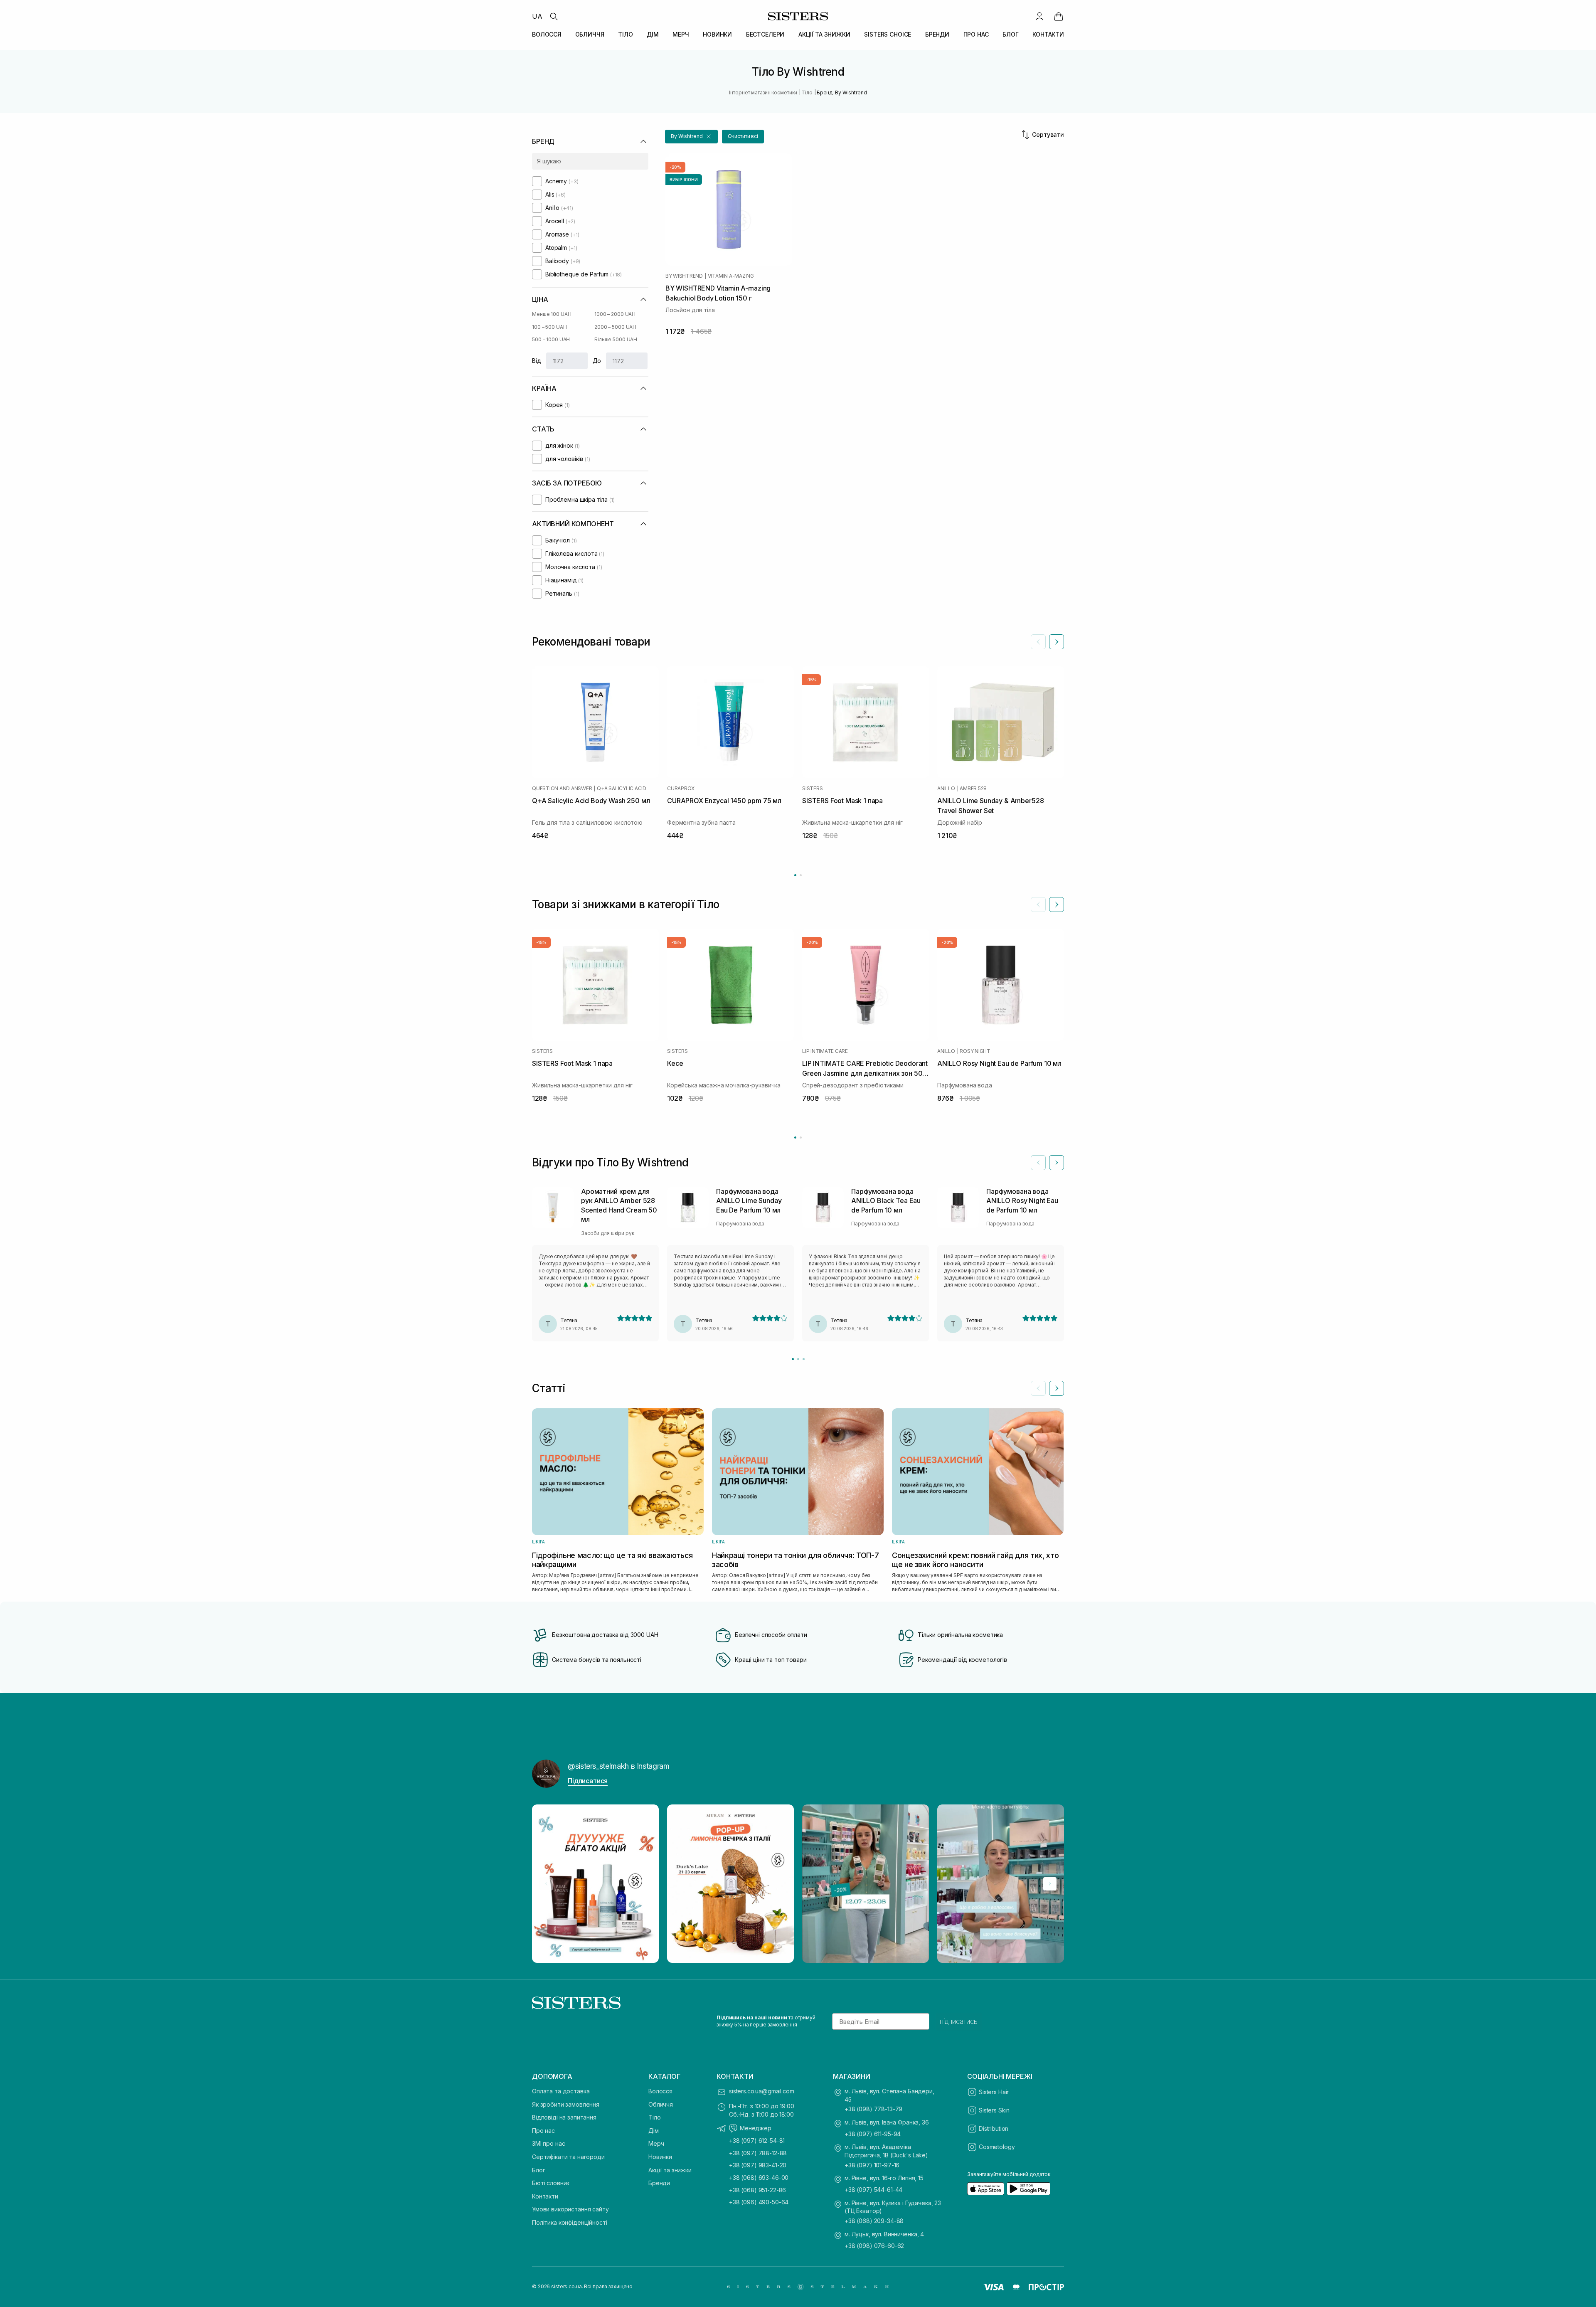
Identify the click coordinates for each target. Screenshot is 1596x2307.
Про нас (543, 2131)
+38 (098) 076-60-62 (874, 2246)
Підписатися (588, 1781)
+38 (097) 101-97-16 (872, 2165)
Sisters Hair (994, 2092)
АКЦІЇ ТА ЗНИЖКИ (824, 34)
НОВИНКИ (717, 34)
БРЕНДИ (937, 34)
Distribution (994, 2128)
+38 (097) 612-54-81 (757, 2141)
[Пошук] (554, 16)
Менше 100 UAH (552, 314)
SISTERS (812, 789)
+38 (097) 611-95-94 (873, 2134)
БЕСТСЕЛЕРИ (765, 34)
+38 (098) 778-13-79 (873, 2109)
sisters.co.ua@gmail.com (762, 2091)
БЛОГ (1010, 34)
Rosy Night (975, 1051)
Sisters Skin (994, 2110)
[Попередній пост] (546, 1884)
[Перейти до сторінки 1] (795, 875)
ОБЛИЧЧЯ (590, 34)
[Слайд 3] (804, 1359)
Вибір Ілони (684, 180)
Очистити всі (743, 136)
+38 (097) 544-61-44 (873, 2190)
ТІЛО (625, 34)
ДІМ (653, 34)
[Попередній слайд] (1038, 642)
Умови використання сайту (570, 2209)
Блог (538, 2170)
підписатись (959, 2021)
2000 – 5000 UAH (615, 327)
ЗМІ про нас (548, 2143)
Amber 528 (973, 789)
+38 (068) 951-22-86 (757, 2190)
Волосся (660, 2091)
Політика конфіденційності (570, 2222)
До (597, 361)
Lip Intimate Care (825, 1051)
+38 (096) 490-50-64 (759, 2202)
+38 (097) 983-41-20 (758, 2165)
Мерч (656, 2143)
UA (537, 16)
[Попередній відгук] (1038, 1163)
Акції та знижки (670, 2170)
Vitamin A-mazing (731, 276)
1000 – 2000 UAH (615, 314)
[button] (691, 137)
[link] (1059, 16)
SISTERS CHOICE (888, 34)
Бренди (659, 2183)
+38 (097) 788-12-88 (758, 2153)
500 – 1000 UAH (551, 339)
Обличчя (661, 2104)
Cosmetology (997, 2147)
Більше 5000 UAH (616, 339)
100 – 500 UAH (549, 327)
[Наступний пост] (1050, 1884)
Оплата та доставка (561, 2091)
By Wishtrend (684, 276)
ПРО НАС (976, 34)
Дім (654, 2131)
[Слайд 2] (798, 1359)
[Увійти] (1039, 16)
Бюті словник (551, 2183)
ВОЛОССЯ (547, 34)
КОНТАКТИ (1048, 34)
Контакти (545, 2196)
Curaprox (681, 789)
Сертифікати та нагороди (568, 2157)
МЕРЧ (681, 34)
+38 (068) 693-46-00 (759, 2178)
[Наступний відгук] (1057, 1163)
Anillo (946, 789)
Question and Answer (562, 789)
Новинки (660, 2157)
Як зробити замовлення (566, 2104)
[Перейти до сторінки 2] (801, 875)
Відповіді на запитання (564, 2117)
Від (537, 361)
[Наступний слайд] (1057, 642)
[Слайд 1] (793, 1359)
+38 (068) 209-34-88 (874, 2221)
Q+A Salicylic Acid (622, 789)
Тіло (654, 2117)
